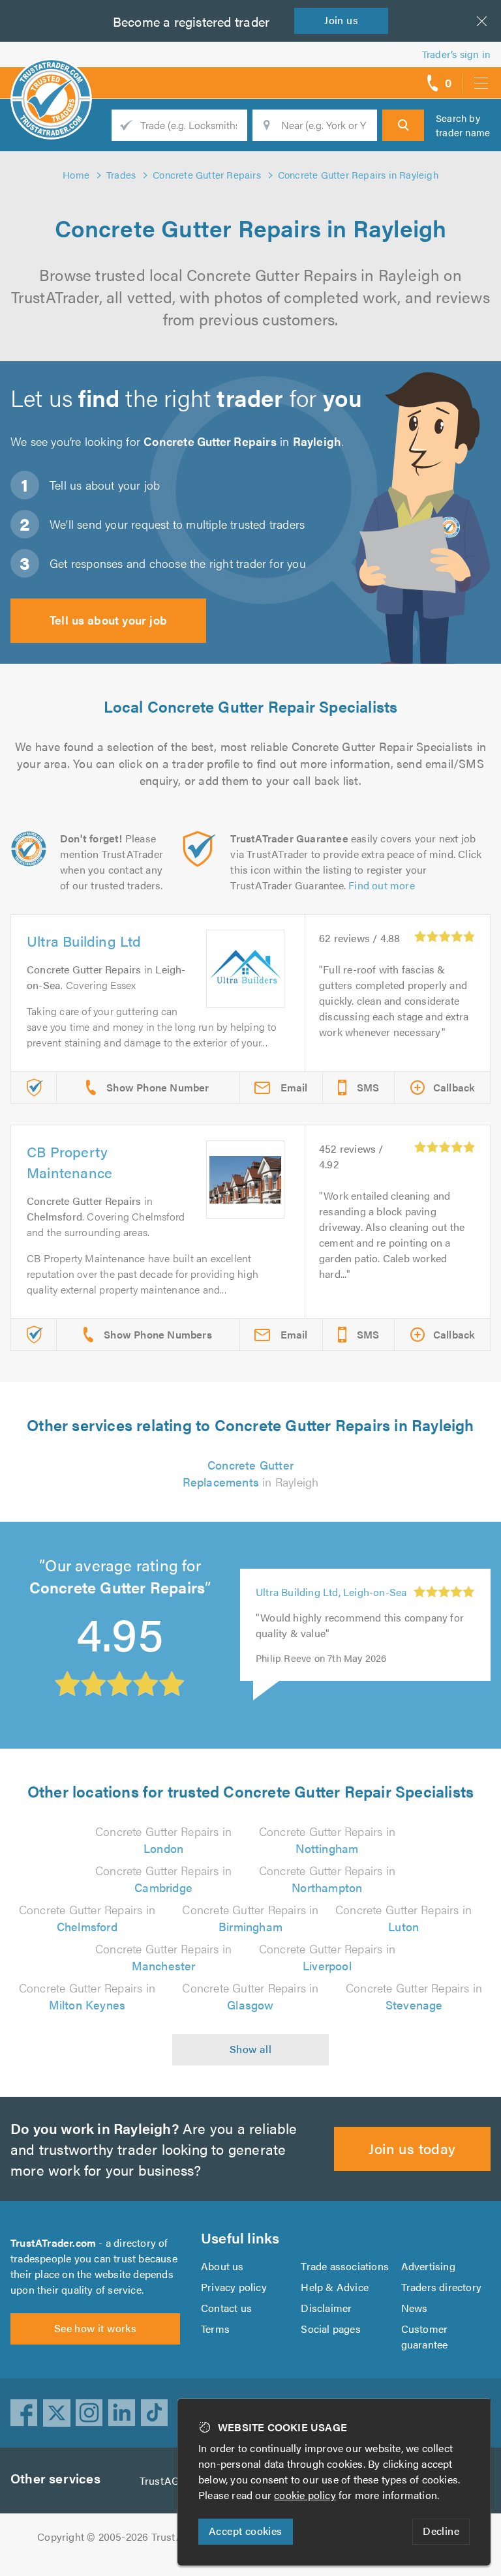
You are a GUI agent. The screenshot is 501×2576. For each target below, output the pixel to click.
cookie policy (305, 2495)
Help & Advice (335, 2287)
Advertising (428, 2266)
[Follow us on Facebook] (24, 2413)
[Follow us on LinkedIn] (122, 2413)
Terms (215, 2329)
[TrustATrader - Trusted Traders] (51, 78)
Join (341, 20)
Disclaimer (326, 2308)
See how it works (95, 2328)
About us (222, 2266)
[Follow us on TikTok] (155, 2413)
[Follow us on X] (57, 2413)
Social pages (330, 2329)
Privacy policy (234, 2287)
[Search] (403, 125)
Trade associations (345, 2266)
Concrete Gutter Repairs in (163, 1840)
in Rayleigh (251, 1473)
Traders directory (441, 2287)
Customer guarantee (425, 2336)
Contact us (226, 2308)
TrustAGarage (173, 2480)
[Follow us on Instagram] (89, 2413)
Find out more (382, 885)
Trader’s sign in (456, 54)
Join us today (412, 2148)
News (415, 2308)
